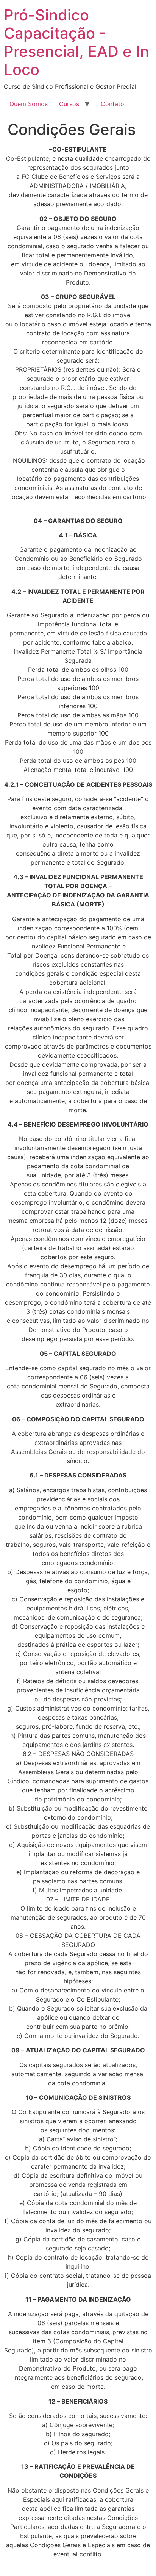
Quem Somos (29, 104)
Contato (112, 104)
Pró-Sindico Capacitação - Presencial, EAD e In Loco (76, 42)
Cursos (69, 104)
